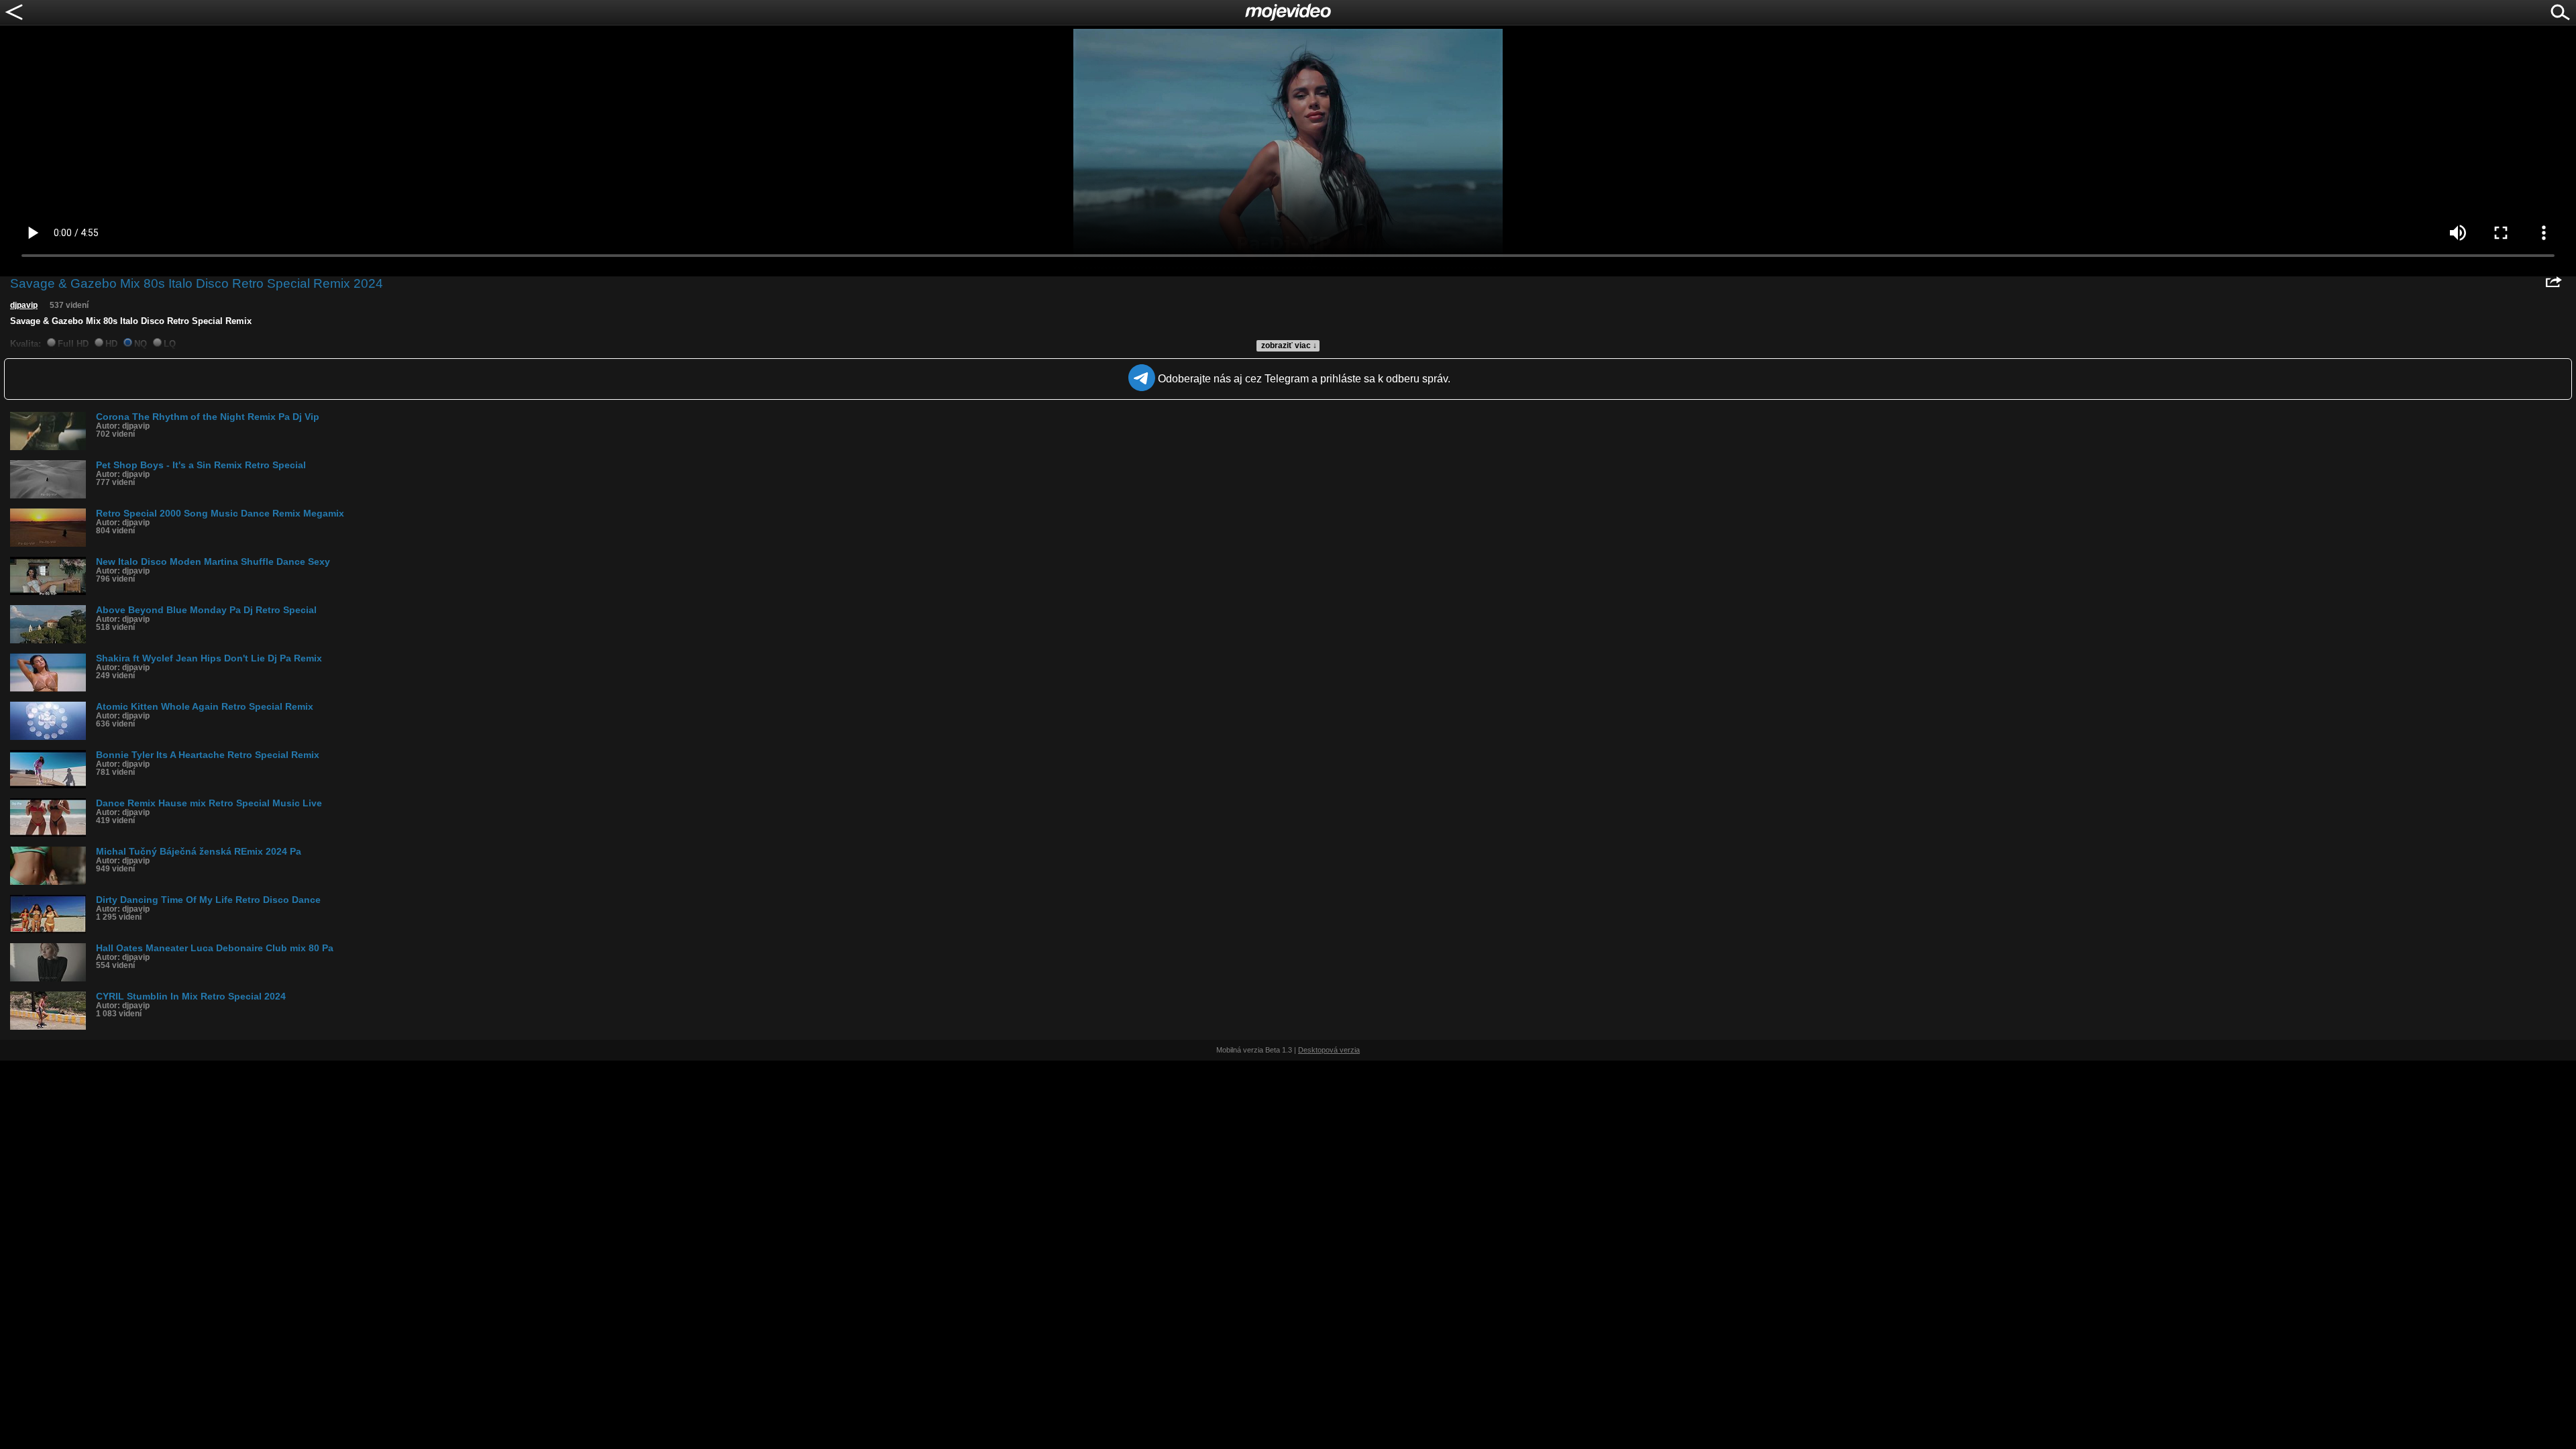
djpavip (24, 305)
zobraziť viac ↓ (1289, 345)
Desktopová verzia (1329, 1050)
